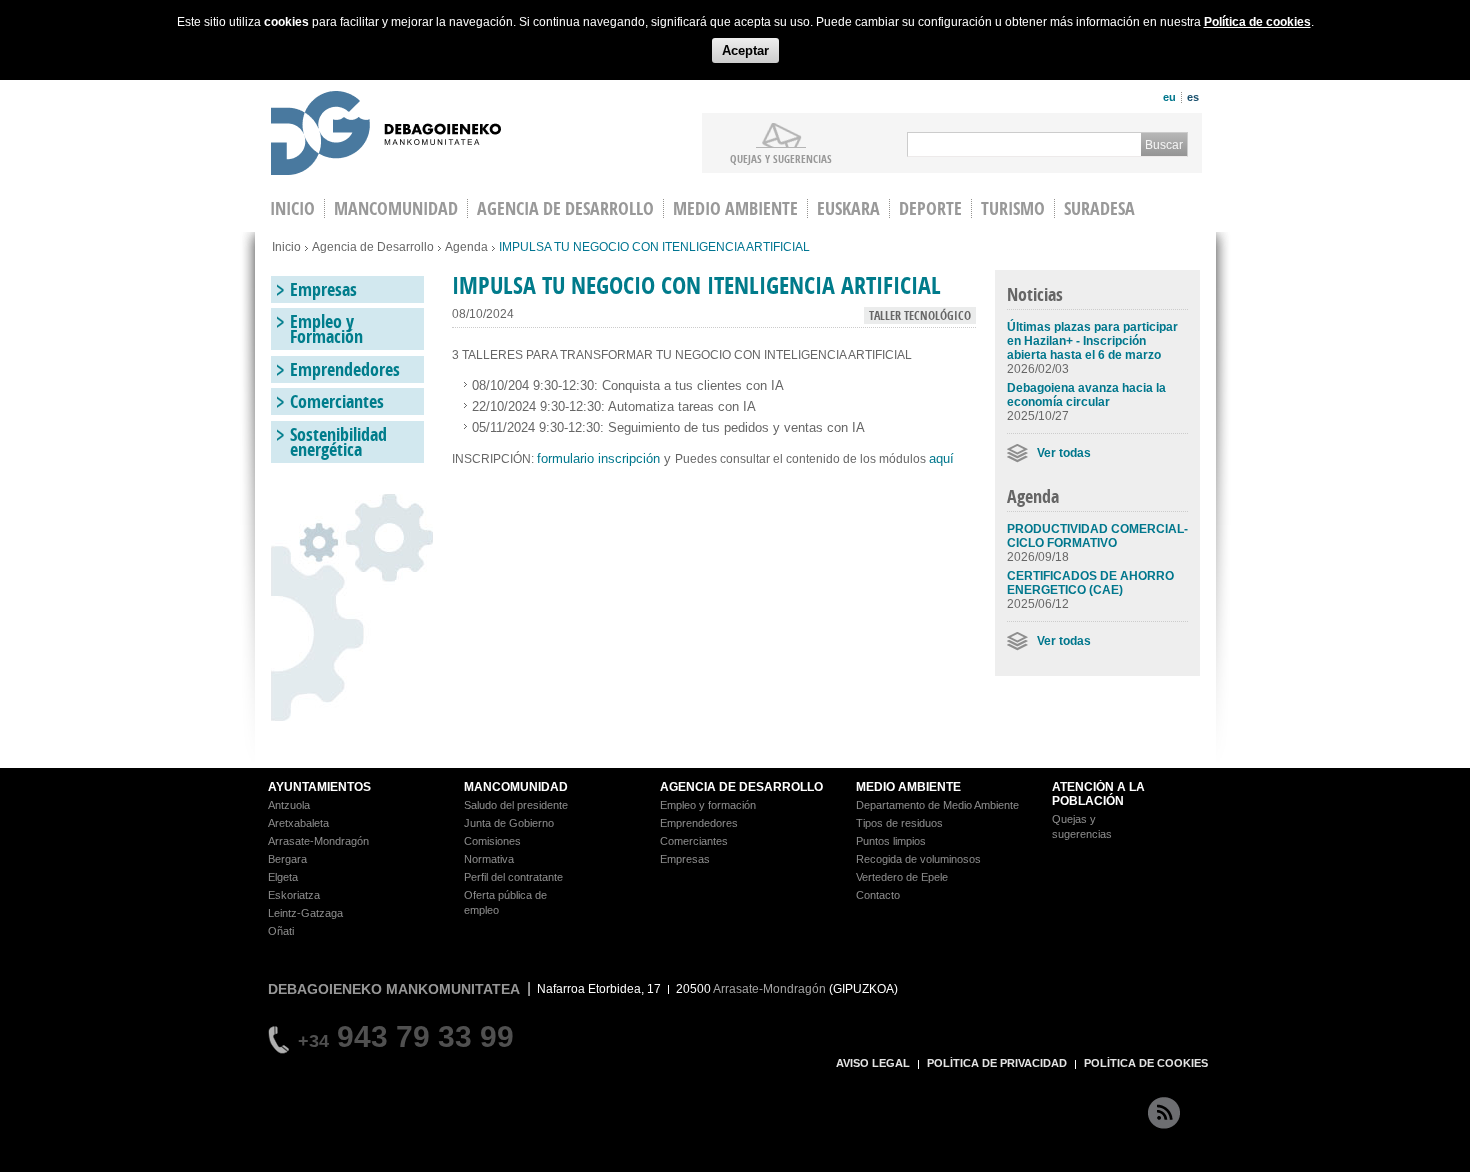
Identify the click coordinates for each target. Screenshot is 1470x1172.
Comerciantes (337, 401)
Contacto (878, 895)
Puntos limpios (891, 841)
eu (1169, 97)
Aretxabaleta (298, 823)
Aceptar (745, 50)
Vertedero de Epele (902, 877)
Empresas (323, 289)
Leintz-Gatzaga (305, 913)
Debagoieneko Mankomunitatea (386, 135)
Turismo (1013, 208)
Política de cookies (1257, 22)
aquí (943, 458)
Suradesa (1099, 208)
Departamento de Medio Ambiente (937, 805)
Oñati (281, 931)
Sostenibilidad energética (338, 442)
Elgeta (283, 877)
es (1193, 97)
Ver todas (1064, 453)
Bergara (287, 859)
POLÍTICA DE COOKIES (1146, 1063)
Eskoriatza (294, 895)
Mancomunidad (396, 208)
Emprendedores (345, 369)
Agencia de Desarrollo (565, 208)
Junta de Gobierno (509, 823)
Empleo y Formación (326, 329)
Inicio (286, 247)
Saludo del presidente (516, 805)
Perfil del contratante (513, 877)
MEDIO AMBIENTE (908, 787)
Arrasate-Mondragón (318, 841)
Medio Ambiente (735, 208)
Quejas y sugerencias (781, 158)
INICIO (292, 208)
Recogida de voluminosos (918, 859)
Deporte (930, 208)
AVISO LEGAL (873, 1063)
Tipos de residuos (899, 823)
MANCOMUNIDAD (516, 787)
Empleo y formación (708, 805)
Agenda (466, 247)
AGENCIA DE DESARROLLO (741, 787)
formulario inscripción (598, 458)
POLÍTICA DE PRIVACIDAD (997, 1063)
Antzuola (289, 805)
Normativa (489, 859)
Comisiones (492, 841)
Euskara (848, 208)
